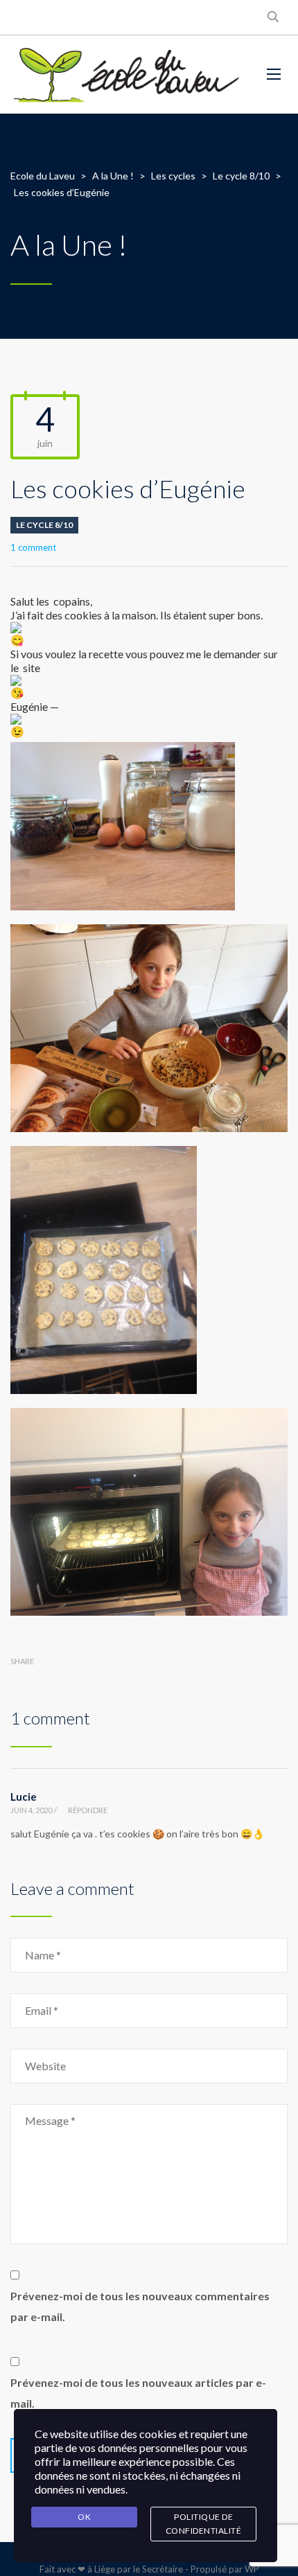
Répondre (88, 1810)
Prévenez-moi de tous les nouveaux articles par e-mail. (138, 2393)
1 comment (33, 547)
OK (84, 2517)
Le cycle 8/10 (44, 525)
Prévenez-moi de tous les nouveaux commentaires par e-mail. (140, 2306)
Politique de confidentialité (204, 2524)
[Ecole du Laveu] (128, 74)
